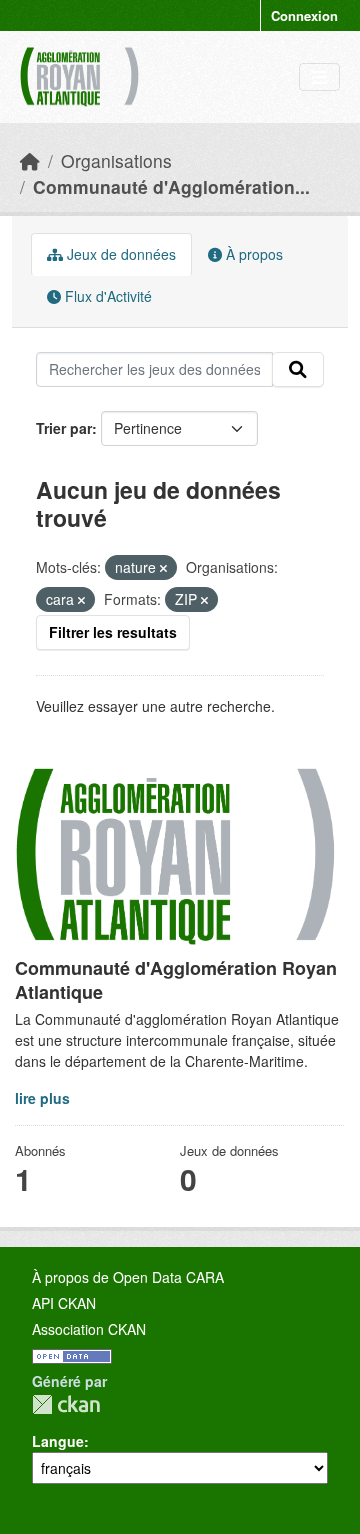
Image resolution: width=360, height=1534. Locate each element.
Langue (58, 1441)
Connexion (304, 15)
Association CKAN (89, 1329)
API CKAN (64, 1303)
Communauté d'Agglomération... (171, 186)
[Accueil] (30, 160)
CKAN (66, 1404)
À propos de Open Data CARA (128, 1277)
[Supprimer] (163, 568)
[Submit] (298, 370)
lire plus (42, 1098)
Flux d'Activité (106, 296)
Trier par (64, 428)
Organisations (116, 160)
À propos (252, 254)
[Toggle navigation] (319, 77)
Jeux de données (119, 254)
